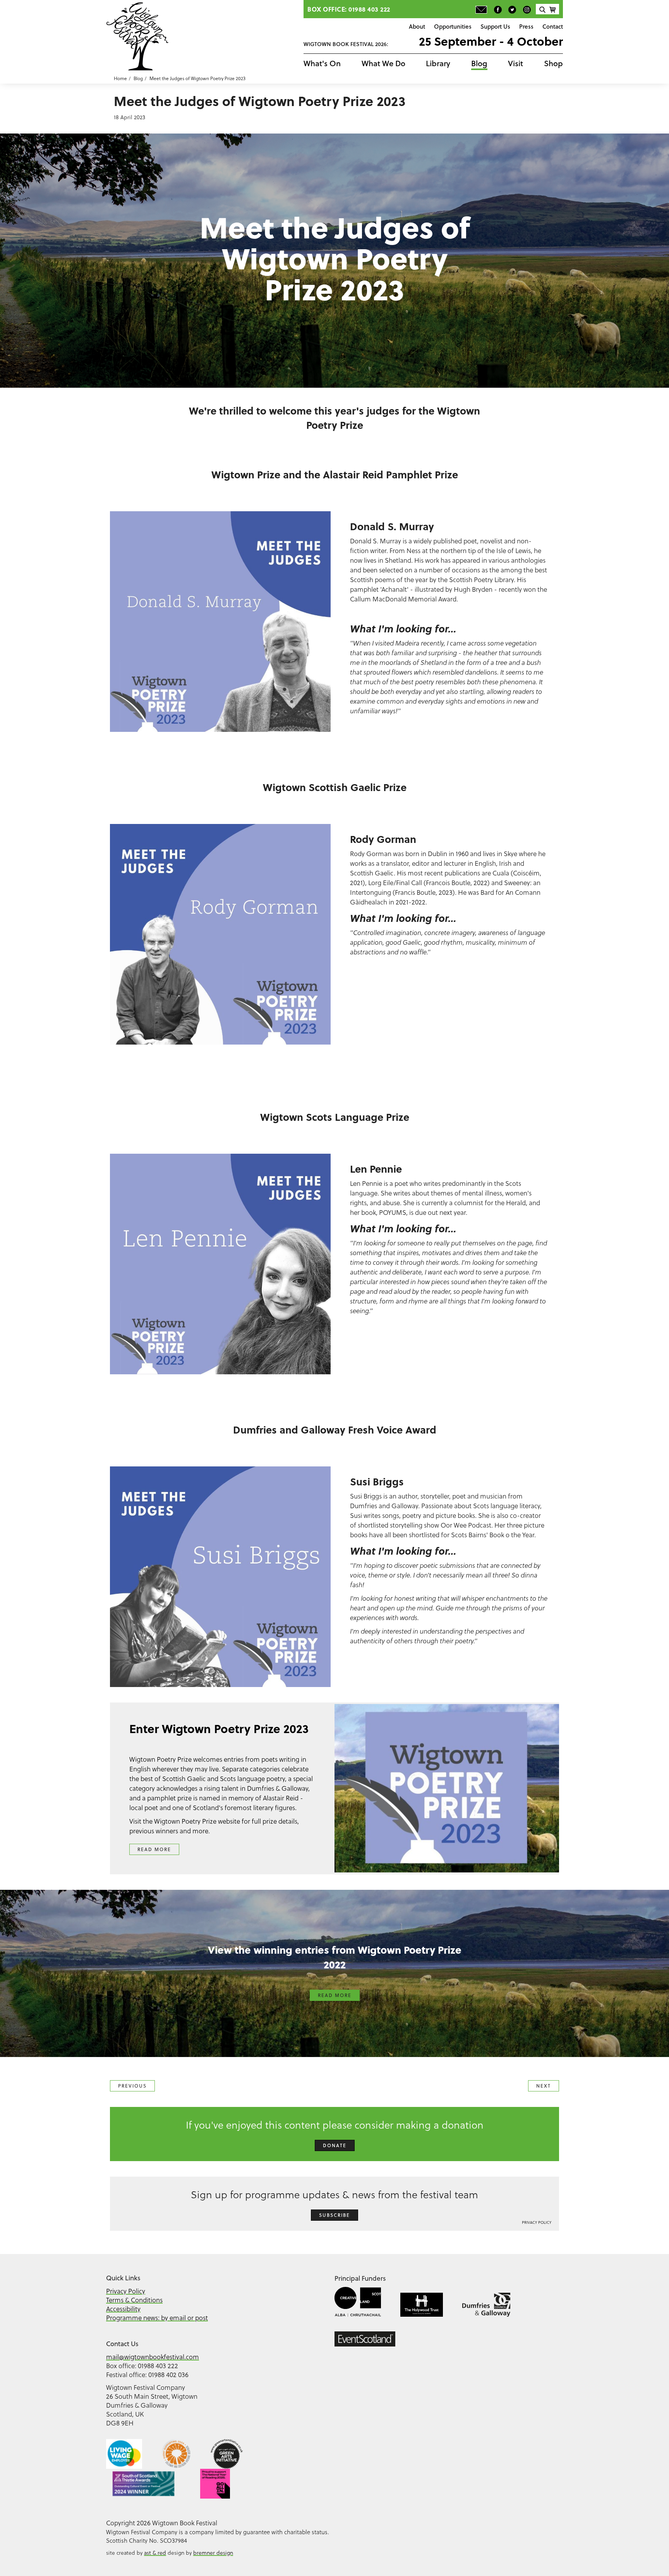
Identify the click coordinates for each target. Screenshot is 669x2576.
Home (120, 78)
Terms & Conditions (134, 2300)
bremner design (213, 2553)
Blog (479, 63)
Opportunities (453, 26)
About (417, 26)
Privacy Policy (537, 2222)
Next (544, 2086)
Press (526, 26)
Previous (132, 2086)
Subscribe (334, 2215)
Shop (553, 63)
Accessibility (123, 2309)
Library (438, 63)
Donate (335, 2145)
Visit (515, 63)
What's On (322, 63)
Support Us (495, 26)
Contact (553, 26)
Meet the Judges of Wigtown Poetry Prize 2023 (197, 78)
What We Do (383, 63)
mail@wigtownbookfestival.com (153, 2357)
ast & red (155, 2553)
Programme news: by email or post (157, 2318)
